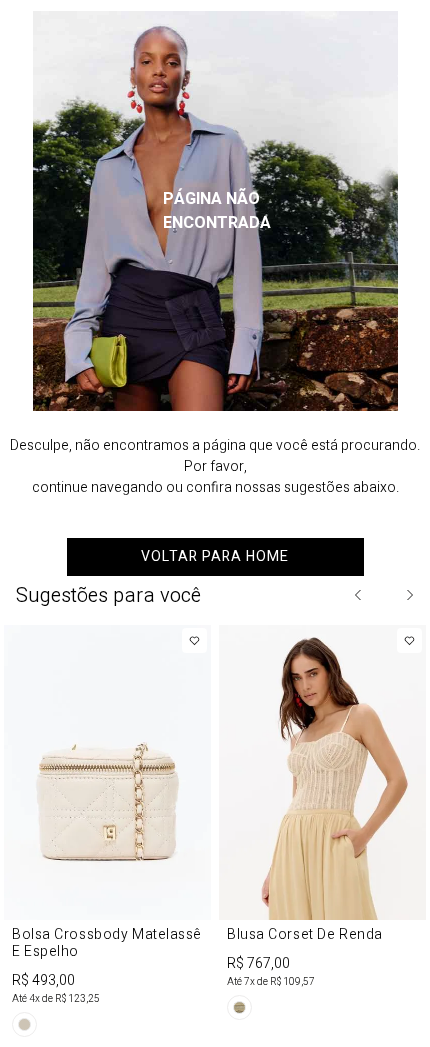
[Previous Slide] (359, 595)
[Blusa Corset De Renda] (322, 826)
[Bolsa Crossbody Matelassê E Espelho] (107, 834)
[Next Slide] (409, 595)
